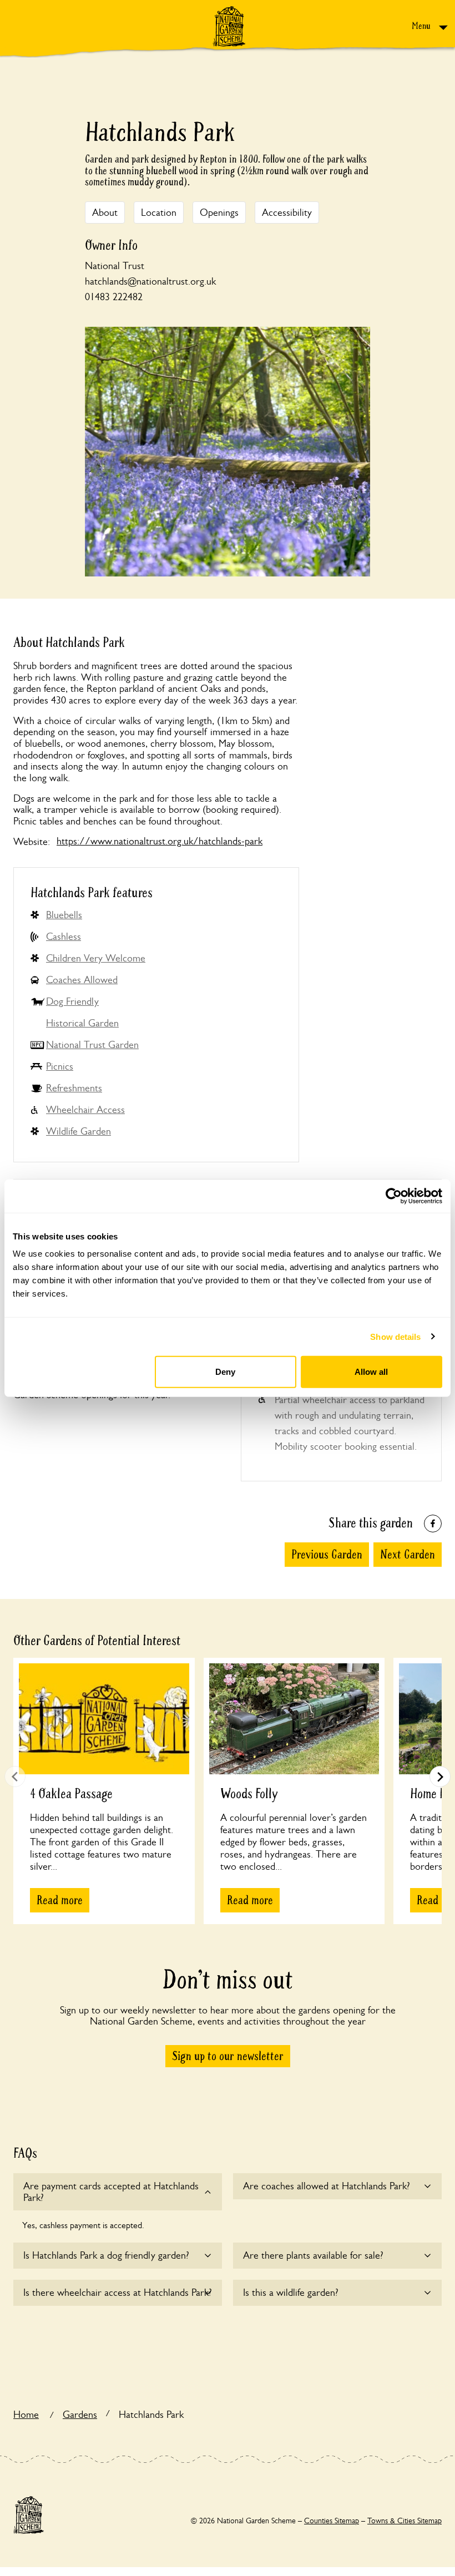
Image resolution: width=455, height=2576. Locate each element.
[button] (440, 1777)
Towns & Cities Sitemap (405, 2521)
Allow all (371, 1372)
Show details (395, 1336)
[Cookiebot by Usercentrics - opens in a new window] (394, 1196)
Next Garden (408, 1555)
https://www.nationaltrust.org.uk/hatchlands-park (160, 841)
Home (26, 2415)
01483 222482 (114, 297)
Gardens (80, 2415)
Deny (225, 1372)
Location (159, 212)
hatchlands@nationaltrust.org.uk (150, 281)
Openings (219, 212)
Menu (422, 26)
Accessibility (287, 212)
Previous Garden (327, 1555)
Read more (60, 1900)
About (105, 212)
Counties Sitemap (332, 2521)
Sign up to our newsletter (228, 2056)
